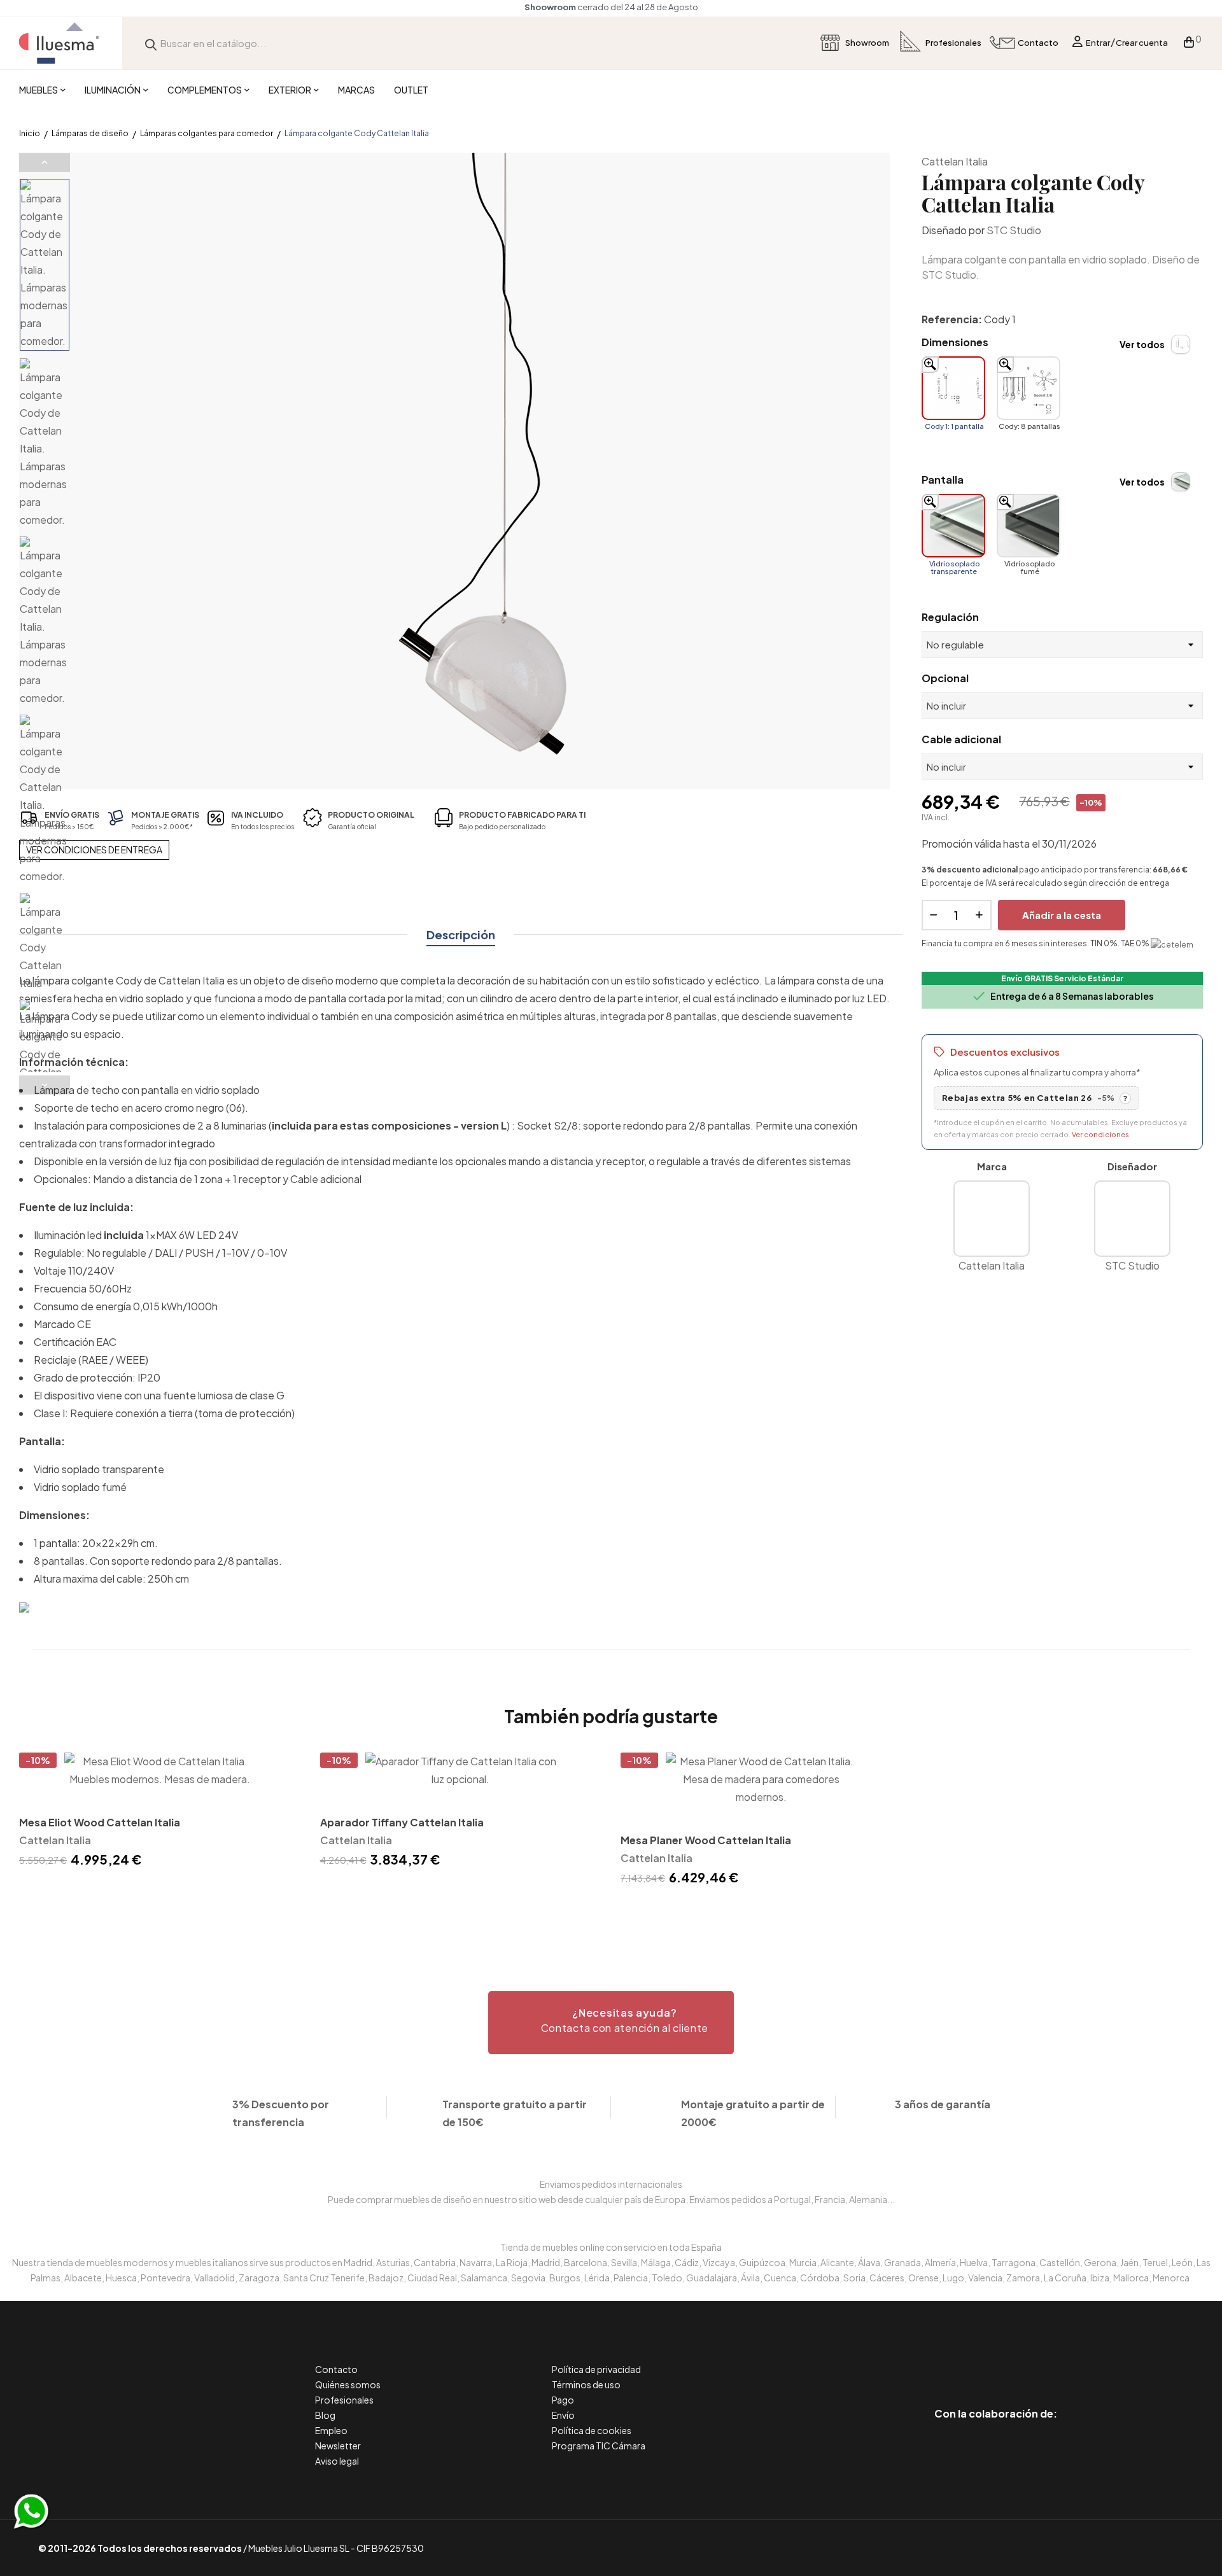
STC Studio (1014, 230)
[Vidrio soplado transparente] (953, 526)
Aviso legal (337, 2461)
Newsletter (338, 2446)
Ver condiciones (1100, 1134)
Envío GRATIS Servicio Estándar (1062, 978)
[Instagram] (1024, 2360)
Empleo (331, 2430)
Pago (563, 2400)
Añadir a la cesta (1062, 915)
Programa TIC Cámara (599, 2446)
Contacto (336, 2369)
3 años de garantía (943, 2104)
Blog (325, 2415)
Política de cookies (592, 2430)
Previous (45, 162)
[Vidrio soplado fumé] (1029, 526)
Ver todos (1142, 344)
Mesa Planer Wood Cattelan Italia (706, 1840)
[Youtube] (1053, 2360)
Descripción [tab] (461, 934)
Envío (563, 2415)
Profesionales (344, 2400)
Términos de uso (586, 2384)
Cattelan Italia (955, 161)
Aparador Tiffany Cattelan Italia (402, 1822)
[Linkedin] (996, 2360)
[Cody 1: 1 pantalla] (953, 388)
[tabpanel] (160, 1812)
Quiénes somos (348, 2384)
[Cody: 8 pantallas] (1029, 388)
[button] (611, 2023)
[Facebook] (938, 2360)
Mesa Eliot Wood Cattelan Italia (100, 1822)
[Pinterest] (967, 2360)
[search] (151, 43)
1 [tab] (611, 1911)
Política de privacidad (596, 2369)
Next (45, 1085)
